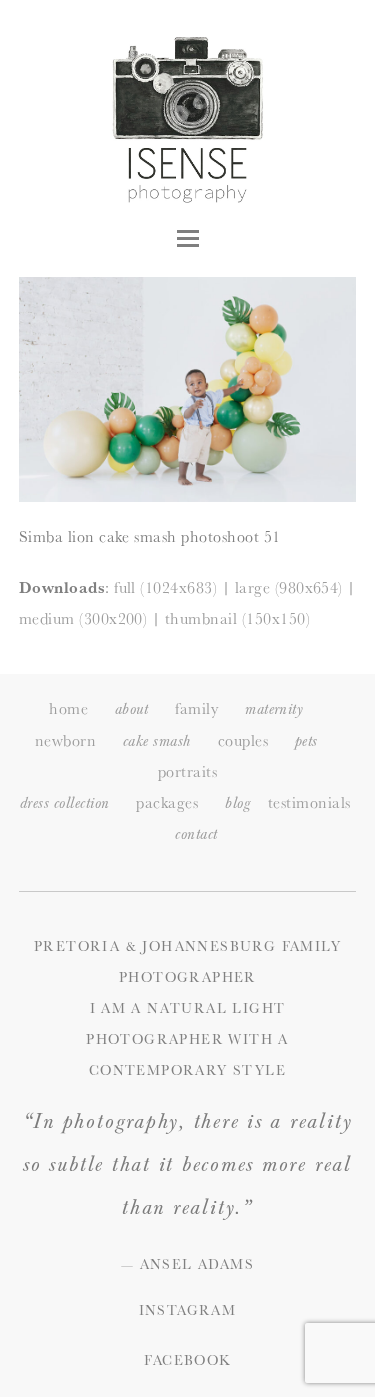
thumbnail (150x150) (237, 618)
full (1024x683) (165, 587)
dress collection (65, 803)
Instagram (188, 1310)
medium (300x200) (83, 618)
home (68, 708)
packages (167, 802)
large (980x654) (289, 587)
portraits (187, 771)
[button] (188, 238)
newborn (65, 740)
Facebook (187, 1360)
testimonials (309, 802)
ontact (196, 834)
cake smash (157, 741)
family (196, 708)
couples (243, 740)
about (131, 709)
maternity (274, 709)
